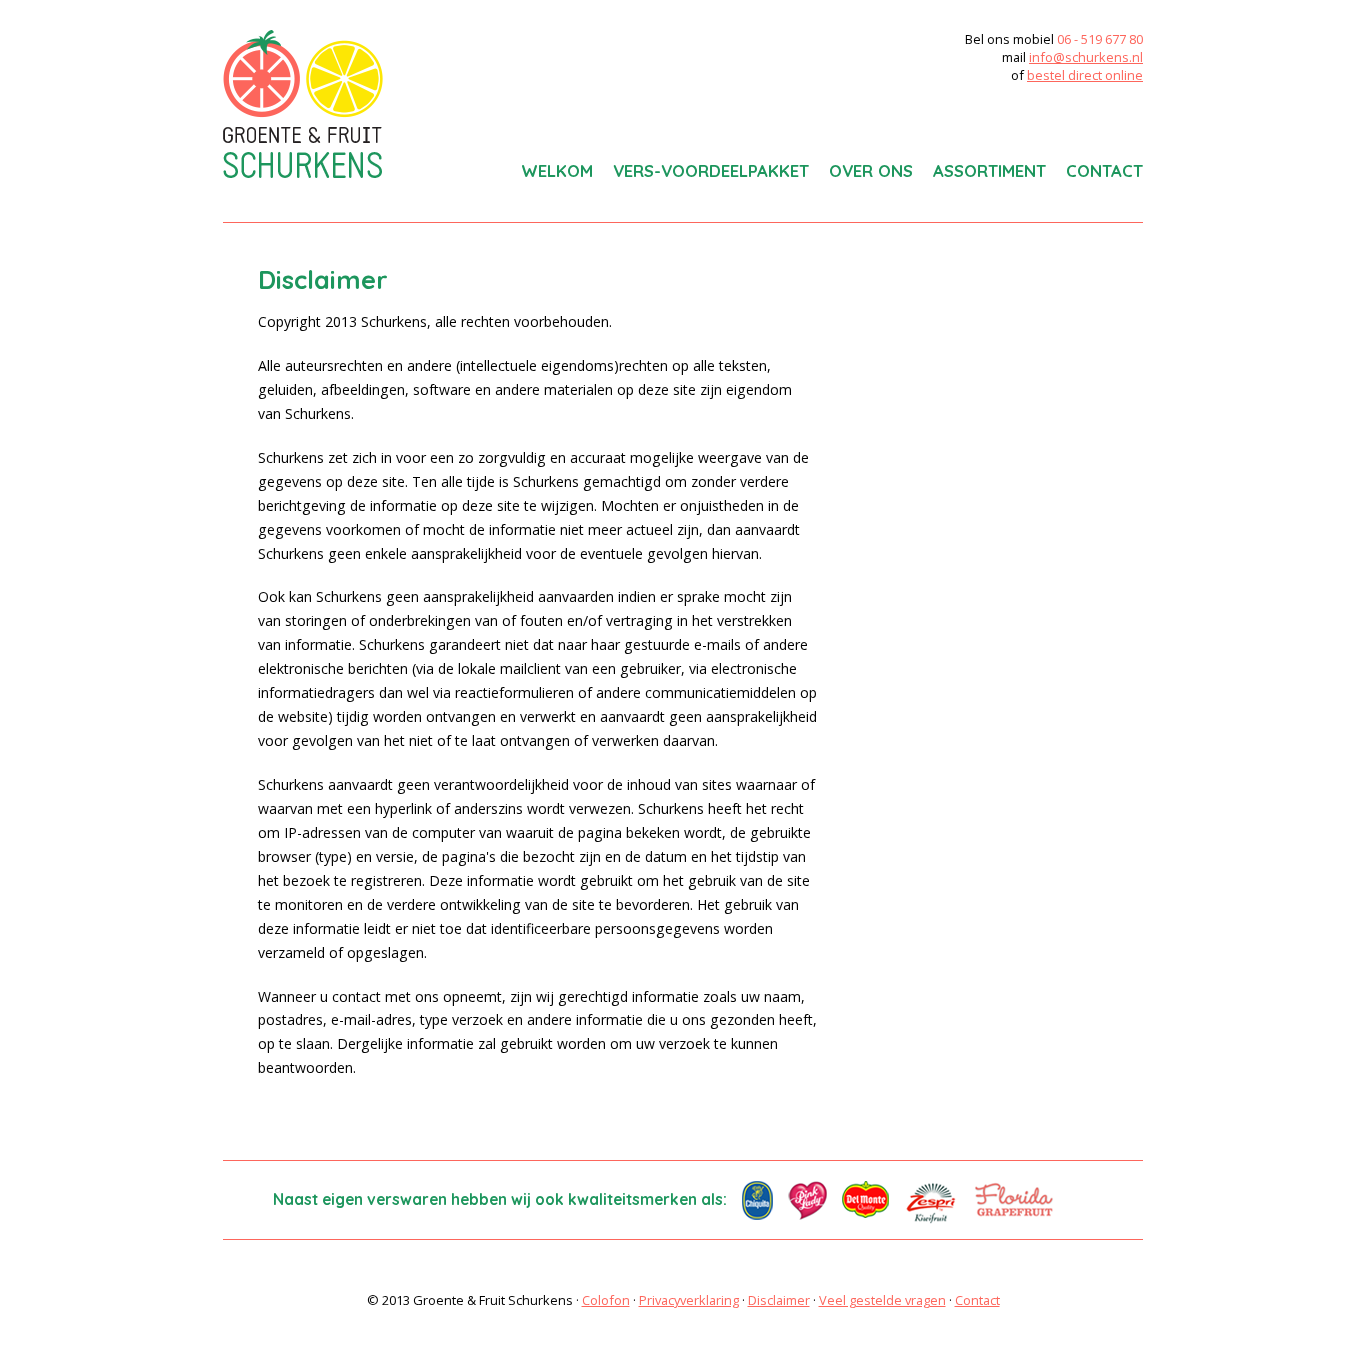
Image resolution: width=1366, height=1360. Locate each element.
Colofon (606, 1300)
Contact (1104, 170)
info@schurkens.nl (1086, 57)
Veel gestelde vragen (882, 1300)
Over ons (871, 170)
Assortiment (989, 170)
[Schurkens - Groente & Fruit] (303, 104)
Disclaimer (779, 1300)
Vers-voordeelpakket (711, 170)
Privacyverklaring (689, 1300)
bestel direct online (1085, 75)
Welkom (557, 170)
